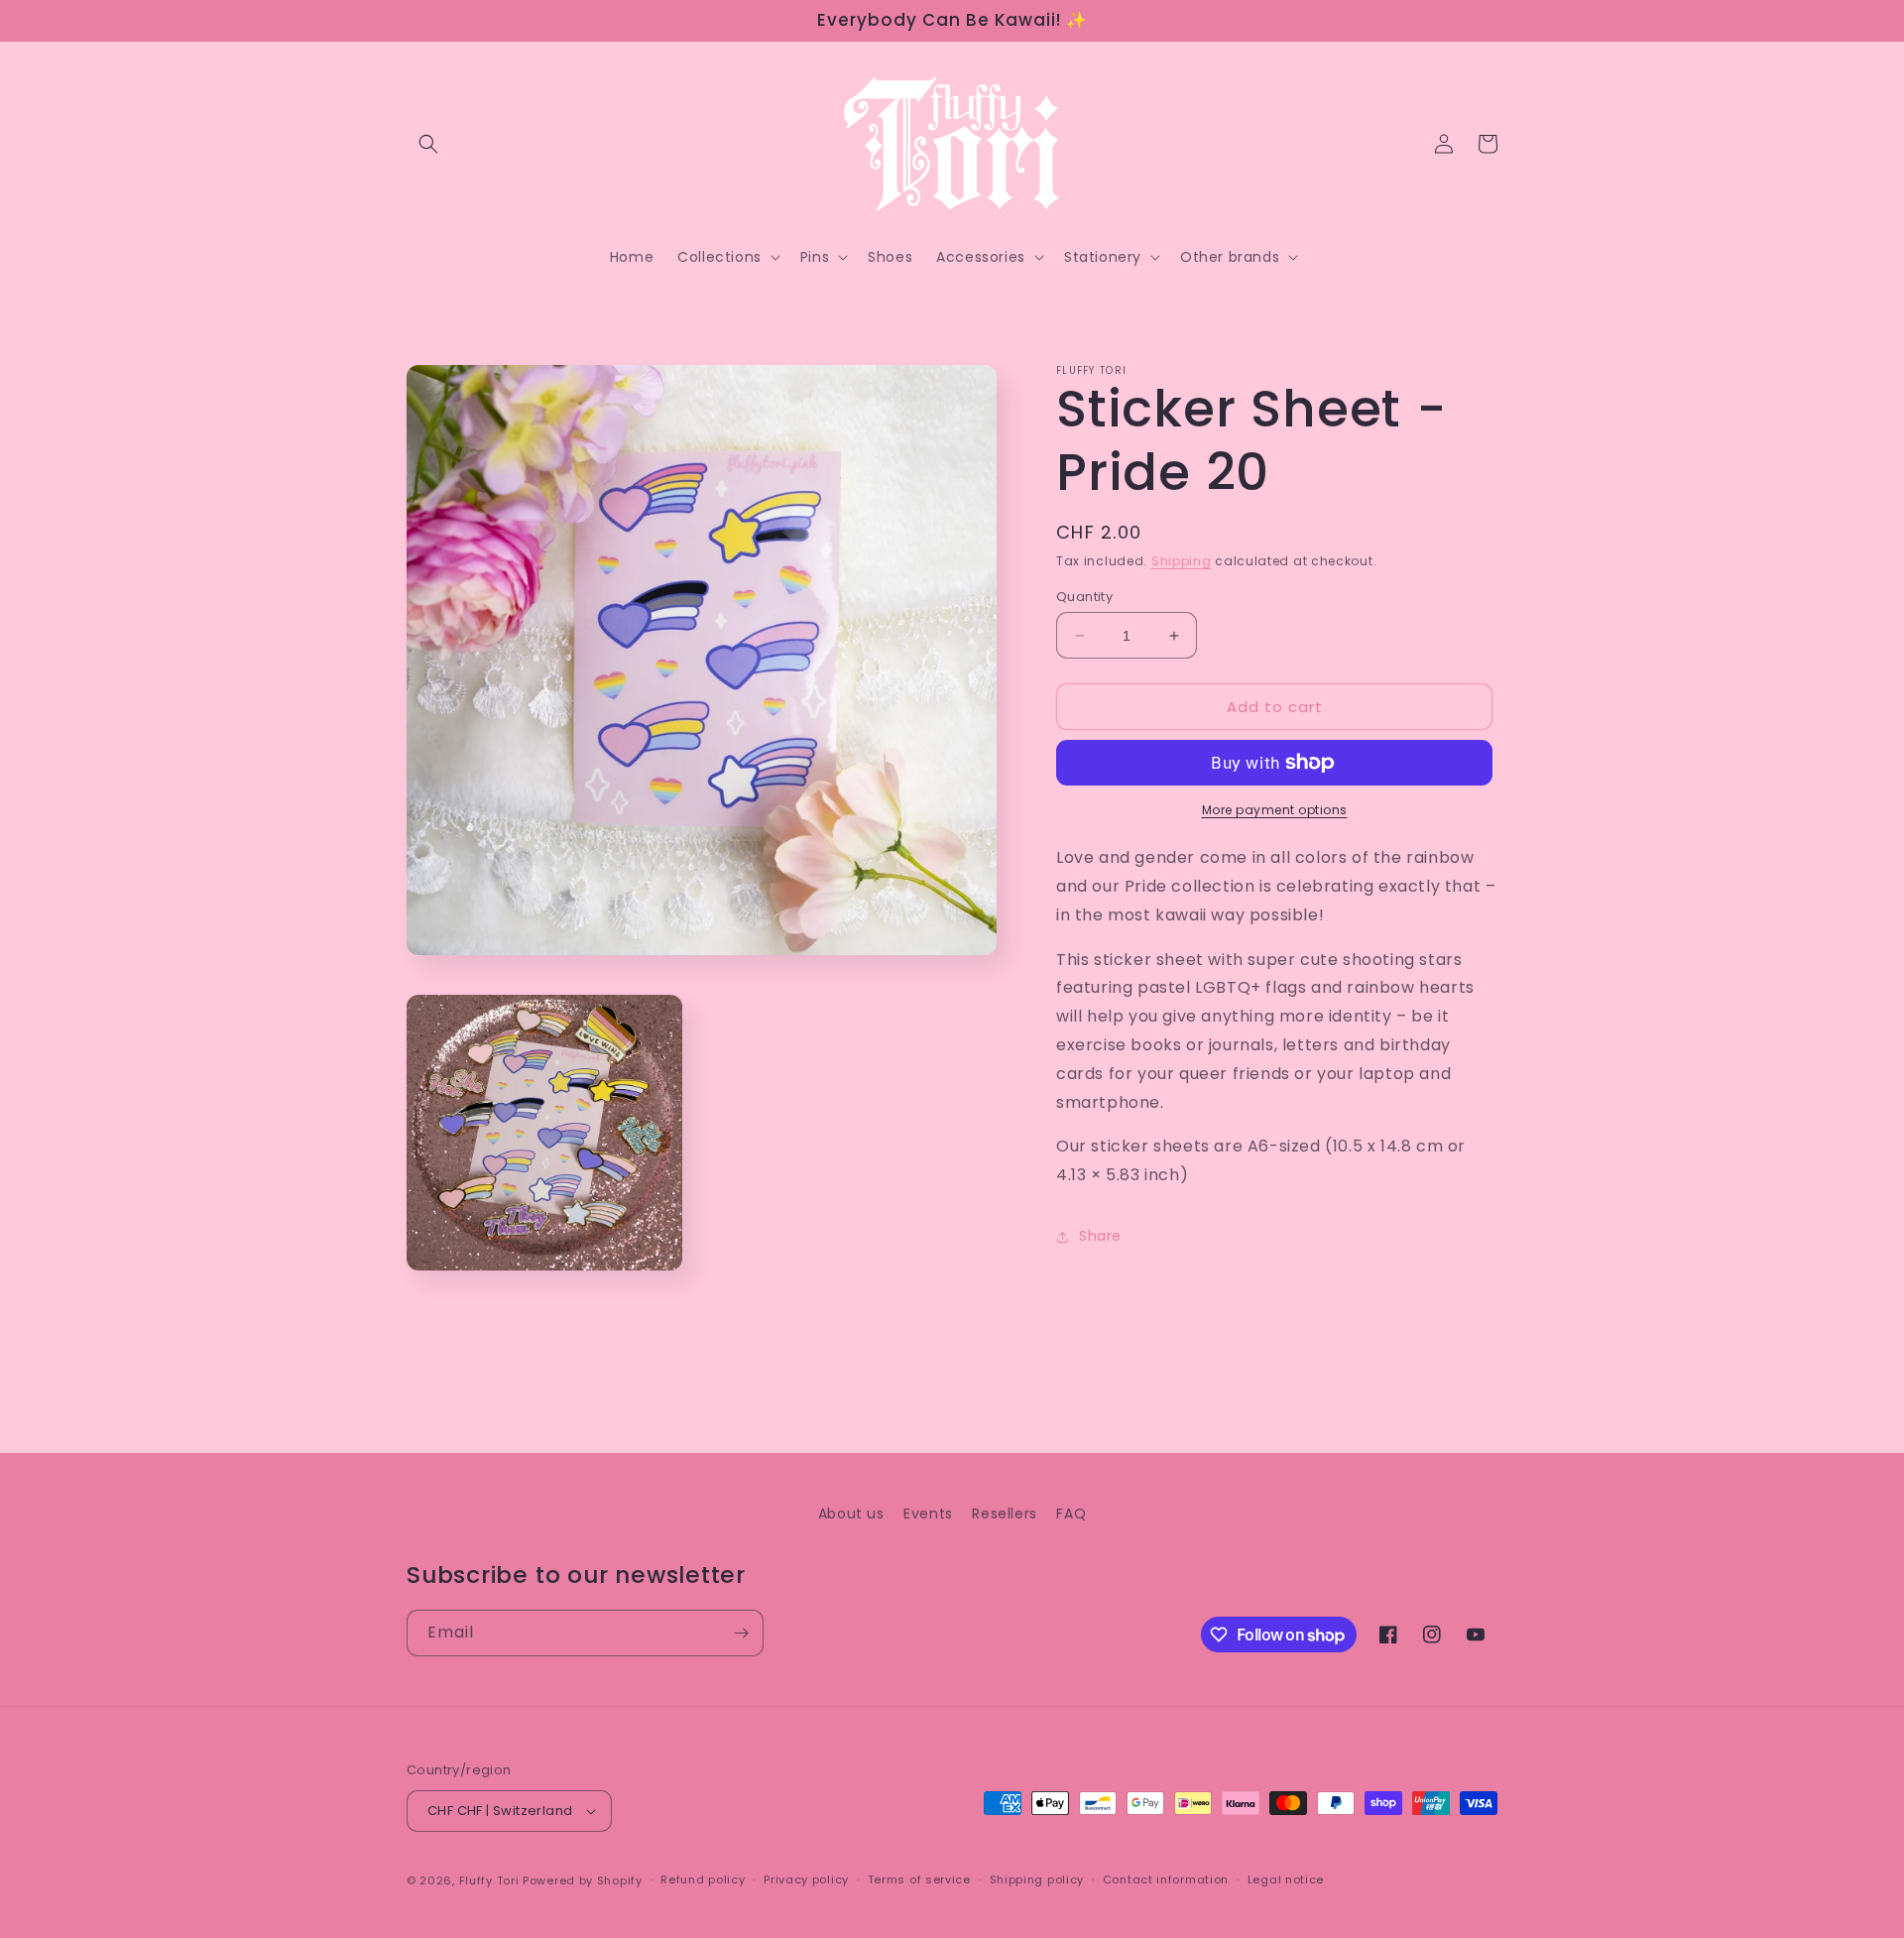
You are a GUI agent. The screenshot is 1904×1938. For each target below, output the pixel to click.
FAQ (1071, 1514)
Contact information (1166, 1879)
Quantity (1084, 597)
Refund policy (703, 1879)
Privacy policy (806, 1879)
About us (851, 1514)
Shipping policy (1037, 1879)
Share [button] (1100, 1237)
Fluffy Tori (489, 1880)
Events (928, 1514)
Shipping (1182, 561)
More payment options (1275, 810)
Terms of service (919, 1879)
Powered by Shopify (583, 1880)
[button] (428, 144)
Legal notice (1286, 1879)
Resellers (1004, 1514)
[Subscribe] (741, 1633)
